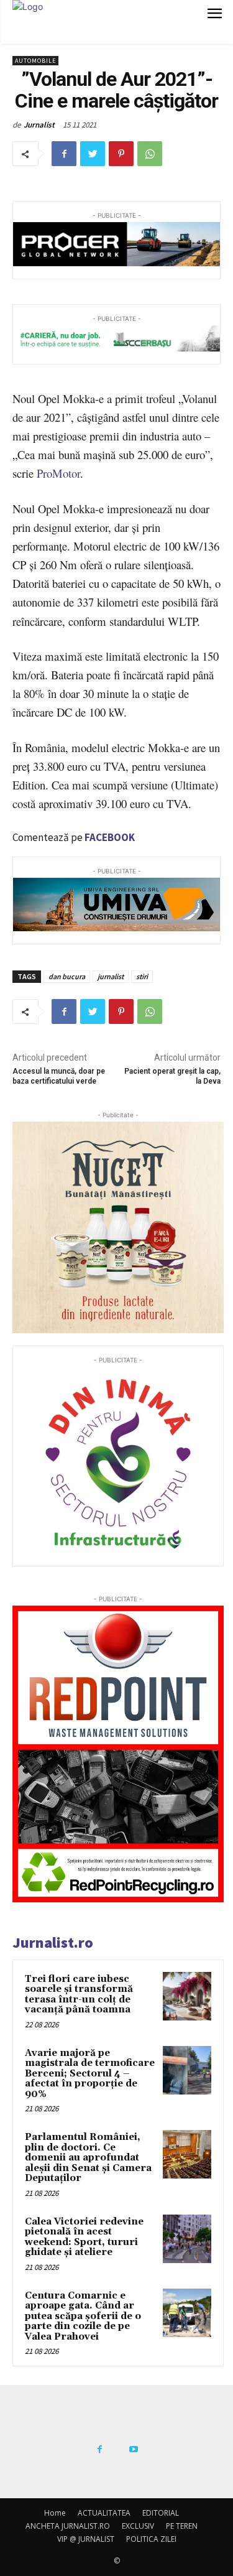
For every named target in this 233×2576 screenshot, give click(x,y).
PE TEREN (182, 2526)
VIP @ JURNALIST (86, 2539)
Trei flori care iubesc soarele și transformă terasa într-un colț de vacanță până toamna (79, 1995)
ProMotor (58, 473)
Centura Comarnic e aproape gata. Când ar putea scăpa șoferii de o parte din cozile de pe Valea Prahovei (83, 2316)
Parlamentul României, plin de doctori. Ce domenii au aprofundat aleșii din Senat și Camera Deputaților (88, 2158)
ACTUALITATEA (104, 2513)
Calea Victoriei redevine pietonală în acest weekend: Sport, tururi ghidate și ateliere (84, 2237)
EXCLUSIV (138, 2526)
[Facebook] (64, 154)
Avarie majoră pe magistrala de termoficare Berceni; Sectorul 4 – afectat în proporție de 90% (90, 2074)
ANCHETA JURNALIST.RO (68, 2526)
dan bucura (67, 976)
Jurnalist (39, 125)
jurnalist (111, 976)
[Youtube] (134, 2450)
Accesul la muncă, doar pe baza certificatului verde (59, 1076)
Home (55, 2513)
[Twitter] (93, 154)
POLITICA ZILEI (151, 2539)
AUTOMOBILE (35, 61)
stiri (142, 976)
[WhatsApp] (150, 154)
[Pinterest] (121, 154)
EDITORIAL (161, 2513)
